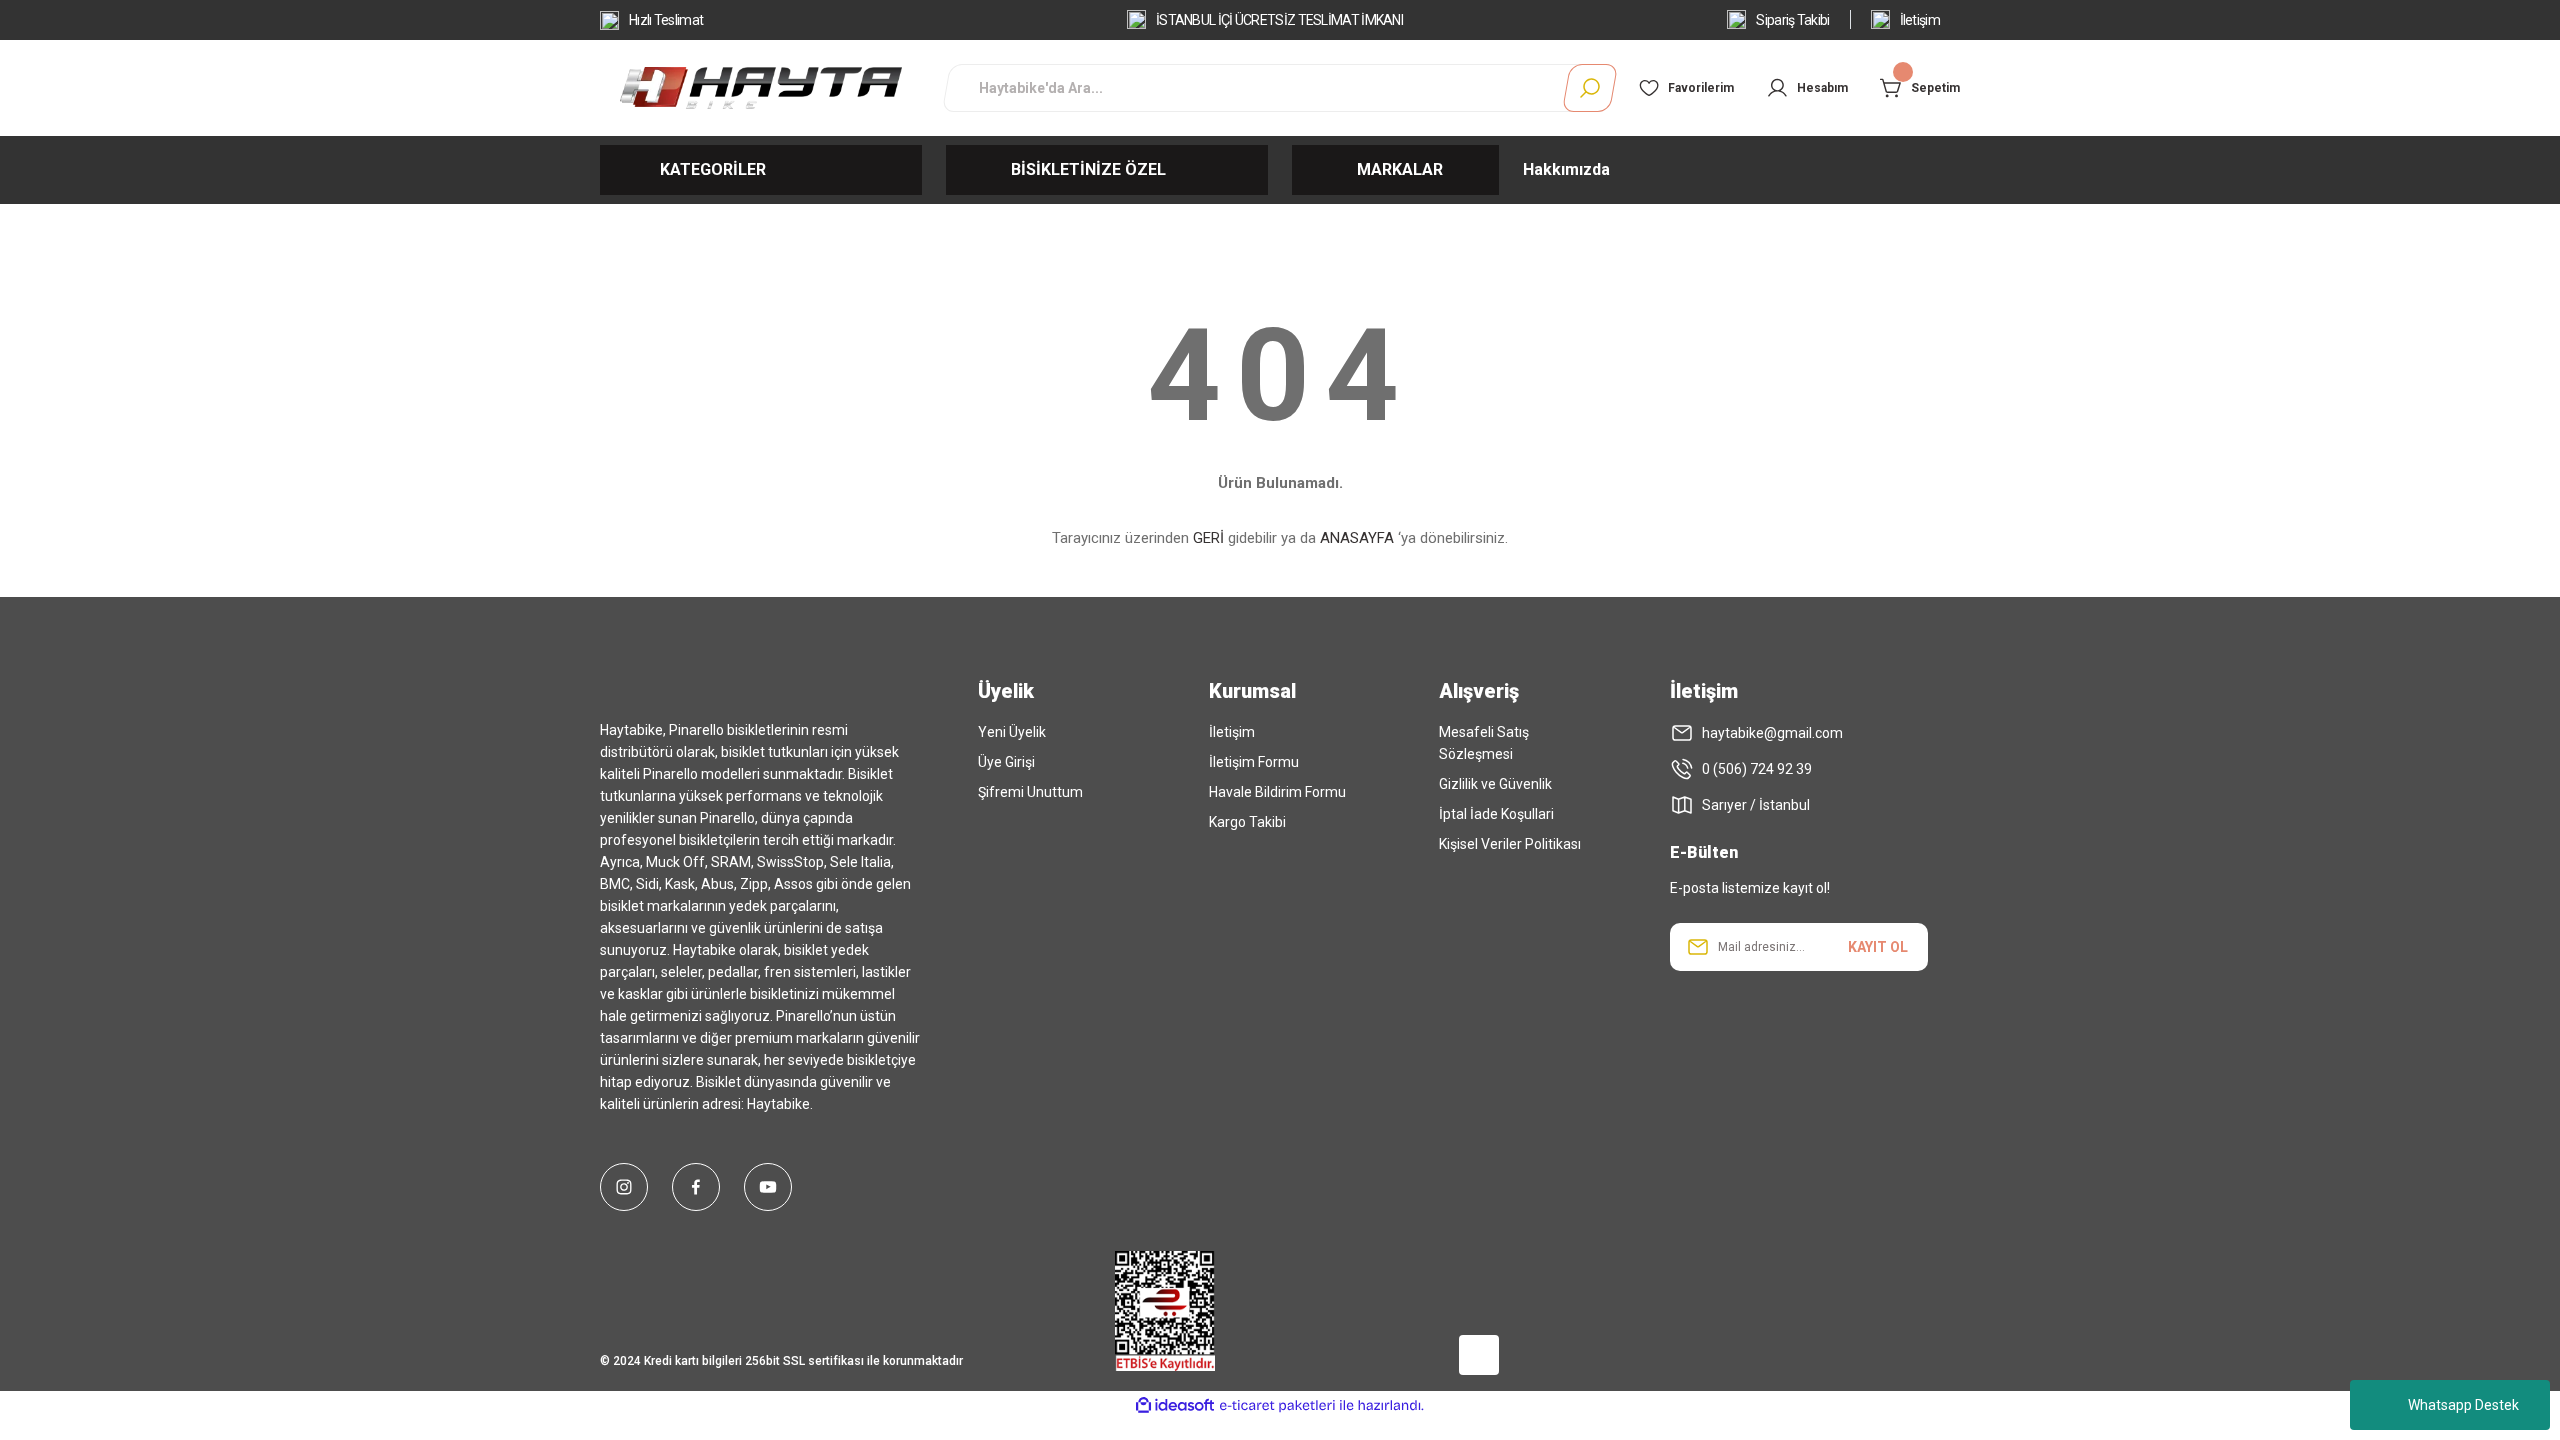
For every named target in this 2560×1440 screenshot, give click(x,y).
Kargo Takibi (1247, 822)
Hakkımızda (1566, 169)
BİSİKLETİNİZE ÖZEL (1088, 169)
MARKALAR (1400, 169)
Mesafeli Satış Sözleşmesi (1484, 743)
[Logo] (760, 87)
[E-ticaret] (1277, 1406)
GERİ (1208, 538)
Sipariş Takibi (1792, 20)
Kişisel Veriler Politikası (1510, 844)
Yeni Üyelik (1012, 732)
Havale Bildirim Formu (1277, 792)
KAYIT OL (1878, 947)
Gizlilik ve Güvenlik (1495, 784)
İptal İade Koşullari (1496, 814)
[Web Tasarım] (1395, 1351)
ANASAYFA (1357, 538)
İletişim (1920, 20)
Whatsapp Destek (2463, 1405)
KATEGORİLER (713, 169)
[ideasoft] (1175, 1405)
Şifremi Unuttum (1030, 792)
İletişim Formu (1254, 762)
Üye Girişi (1006, 762)
